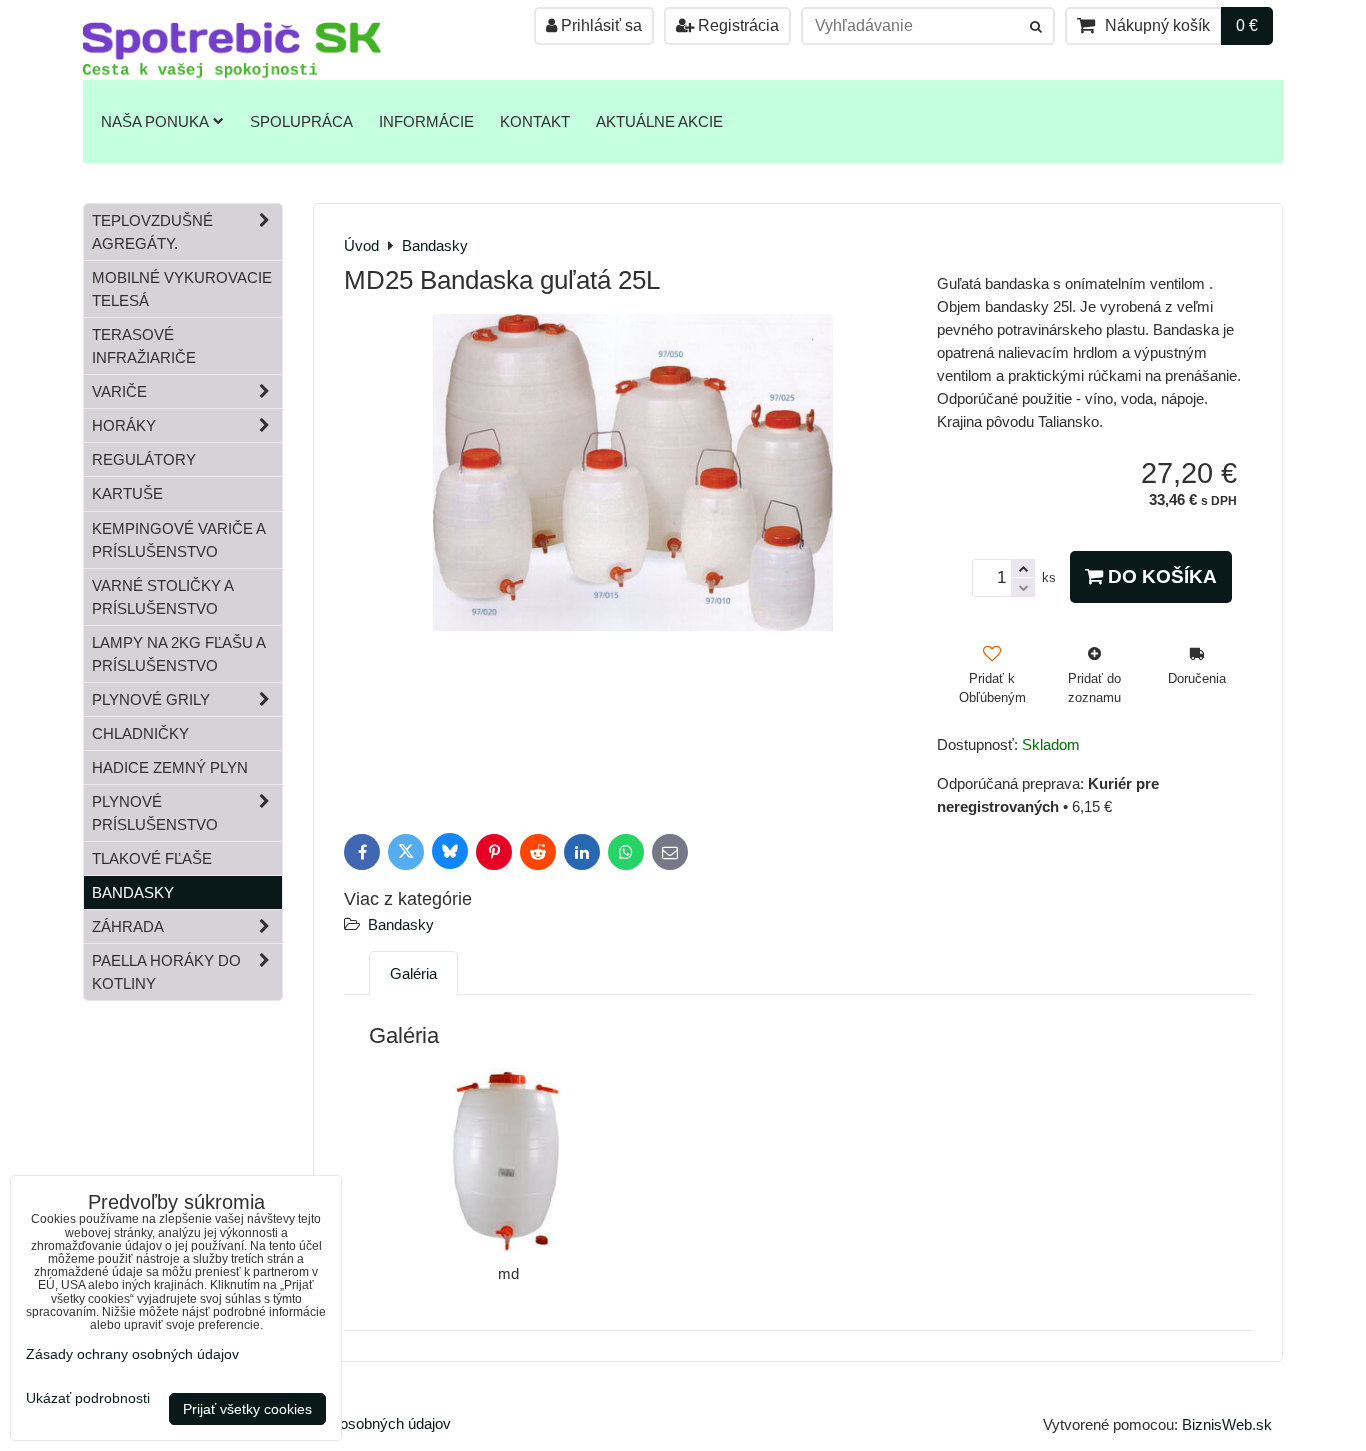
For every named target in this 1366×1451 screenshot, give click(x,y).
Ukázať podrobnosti (88, 1398)
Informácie (426, 121)
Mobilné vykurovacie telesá (182, 289)
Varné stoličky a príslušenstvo (163, 597)
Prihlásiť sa (599, 25)
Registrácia (736, 25)
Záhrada (128, 926)
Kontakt (535, 121)
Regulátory (144, 459)
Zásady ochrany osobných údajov (132, 1354)
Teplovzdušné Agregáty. (152, 232)
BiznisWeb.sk (1227, 1424)
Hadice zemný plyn (170, 767)
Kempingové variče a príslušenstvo (179, 540)
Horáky (124, 425)
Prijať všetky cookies (247, 1409)
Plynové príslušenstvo (155, 813)
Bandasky (401, 924)
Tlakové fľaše (152, 858)
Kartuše (127, 493)
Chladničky (140, 733)
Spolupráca (301, 121)
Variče (119, 391)
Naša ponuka (155, 121)
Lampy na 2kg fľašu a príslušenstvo (179, 654)
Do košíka (1160, 576)
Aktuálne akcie (659, 121)
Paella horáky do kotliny (166, 972)
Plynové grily (151, 699)
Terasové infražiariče (144, 346)
